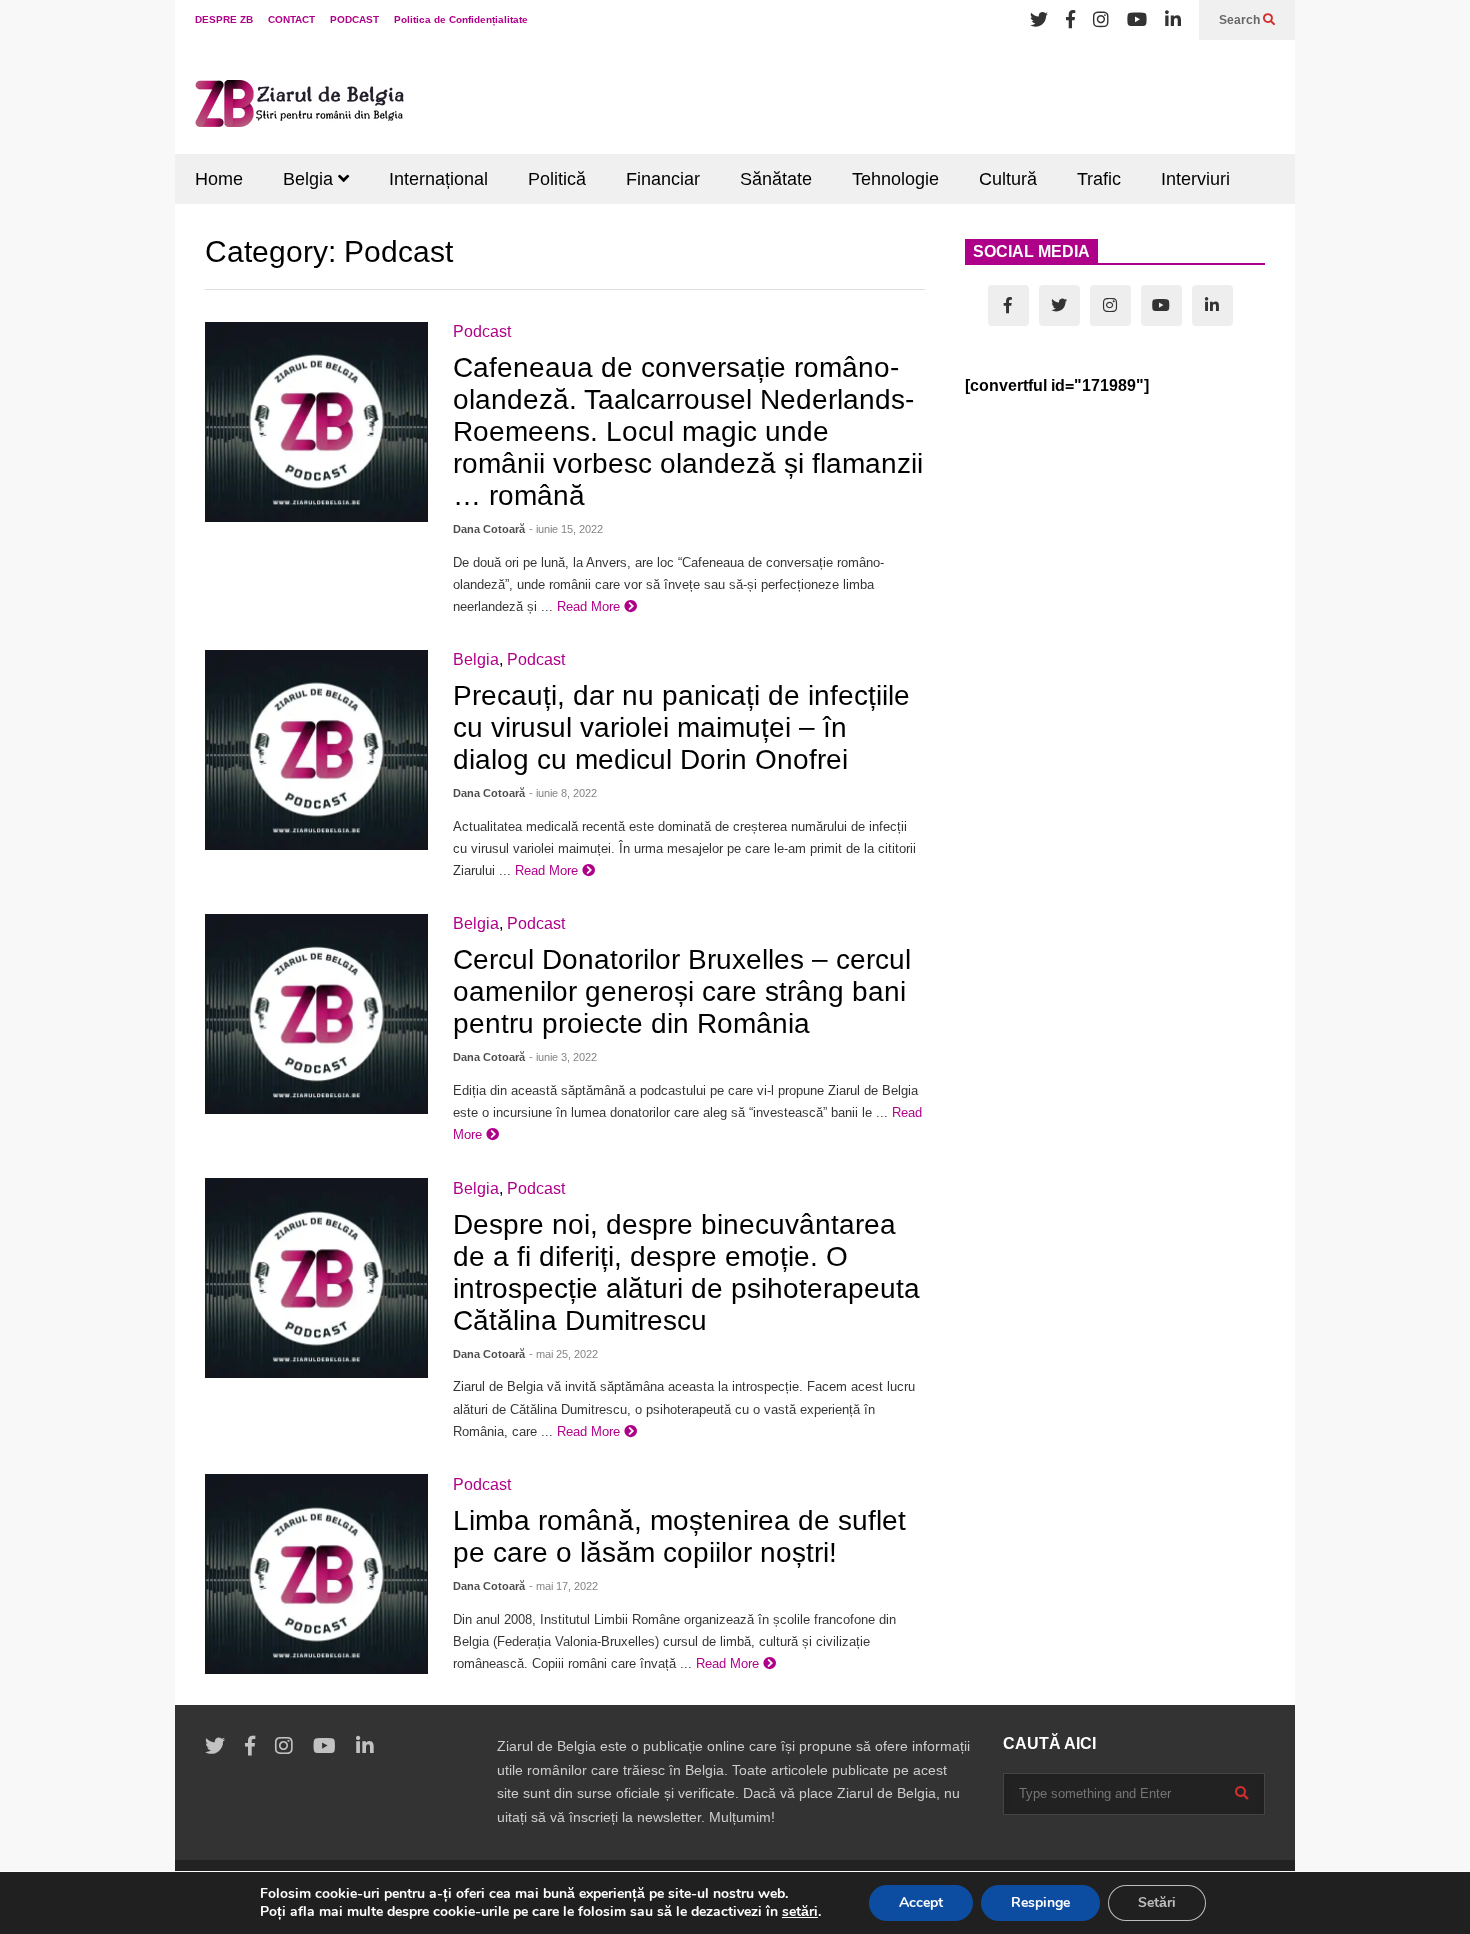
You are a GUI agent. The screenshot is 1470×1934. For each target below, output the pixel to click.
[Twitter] (1039, 20)
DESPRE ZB (224, 19)
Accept (921, 1902)
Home (219, 179)
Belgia (310, 179)
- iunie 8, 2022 (563, 793)
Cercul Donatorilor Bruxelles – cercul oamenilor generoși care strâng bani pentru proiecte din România (682, 991)
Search (1241, 20)
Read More (590, 606)
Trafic (1099, 179)
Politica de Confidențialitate (461, 19)
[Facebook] (1070, 20)
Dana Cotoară (489, 529)
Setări (1157, 1902)
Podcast (482, 331)
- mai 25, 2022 (563, 1354)
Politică (557, 179)
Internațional (438, 179)
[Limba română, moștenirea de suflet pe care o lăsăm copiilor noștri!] (316, 1574)
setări (800, 1912)
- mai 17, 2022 (563, 1586)
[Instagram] (1101, 20)
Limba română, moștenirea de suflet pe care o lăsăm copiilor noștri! (679, 1536)
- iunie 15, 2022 (566, 529)
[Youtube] (1137, 20)
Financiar (663, 179)
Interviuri (1195, 179)
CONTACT (291, 19)
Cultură (1008, 179)
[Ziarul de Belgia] (300, 107)
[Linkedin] (1173, 20)
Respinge (1040, 1902)
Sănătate (776, 179)
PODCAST (354, 19)
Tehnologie (895, 179)
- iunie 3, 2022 (563, 1057)
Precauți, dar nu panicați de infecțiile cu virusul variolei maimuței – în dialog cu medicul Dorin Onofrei (681, 727)
